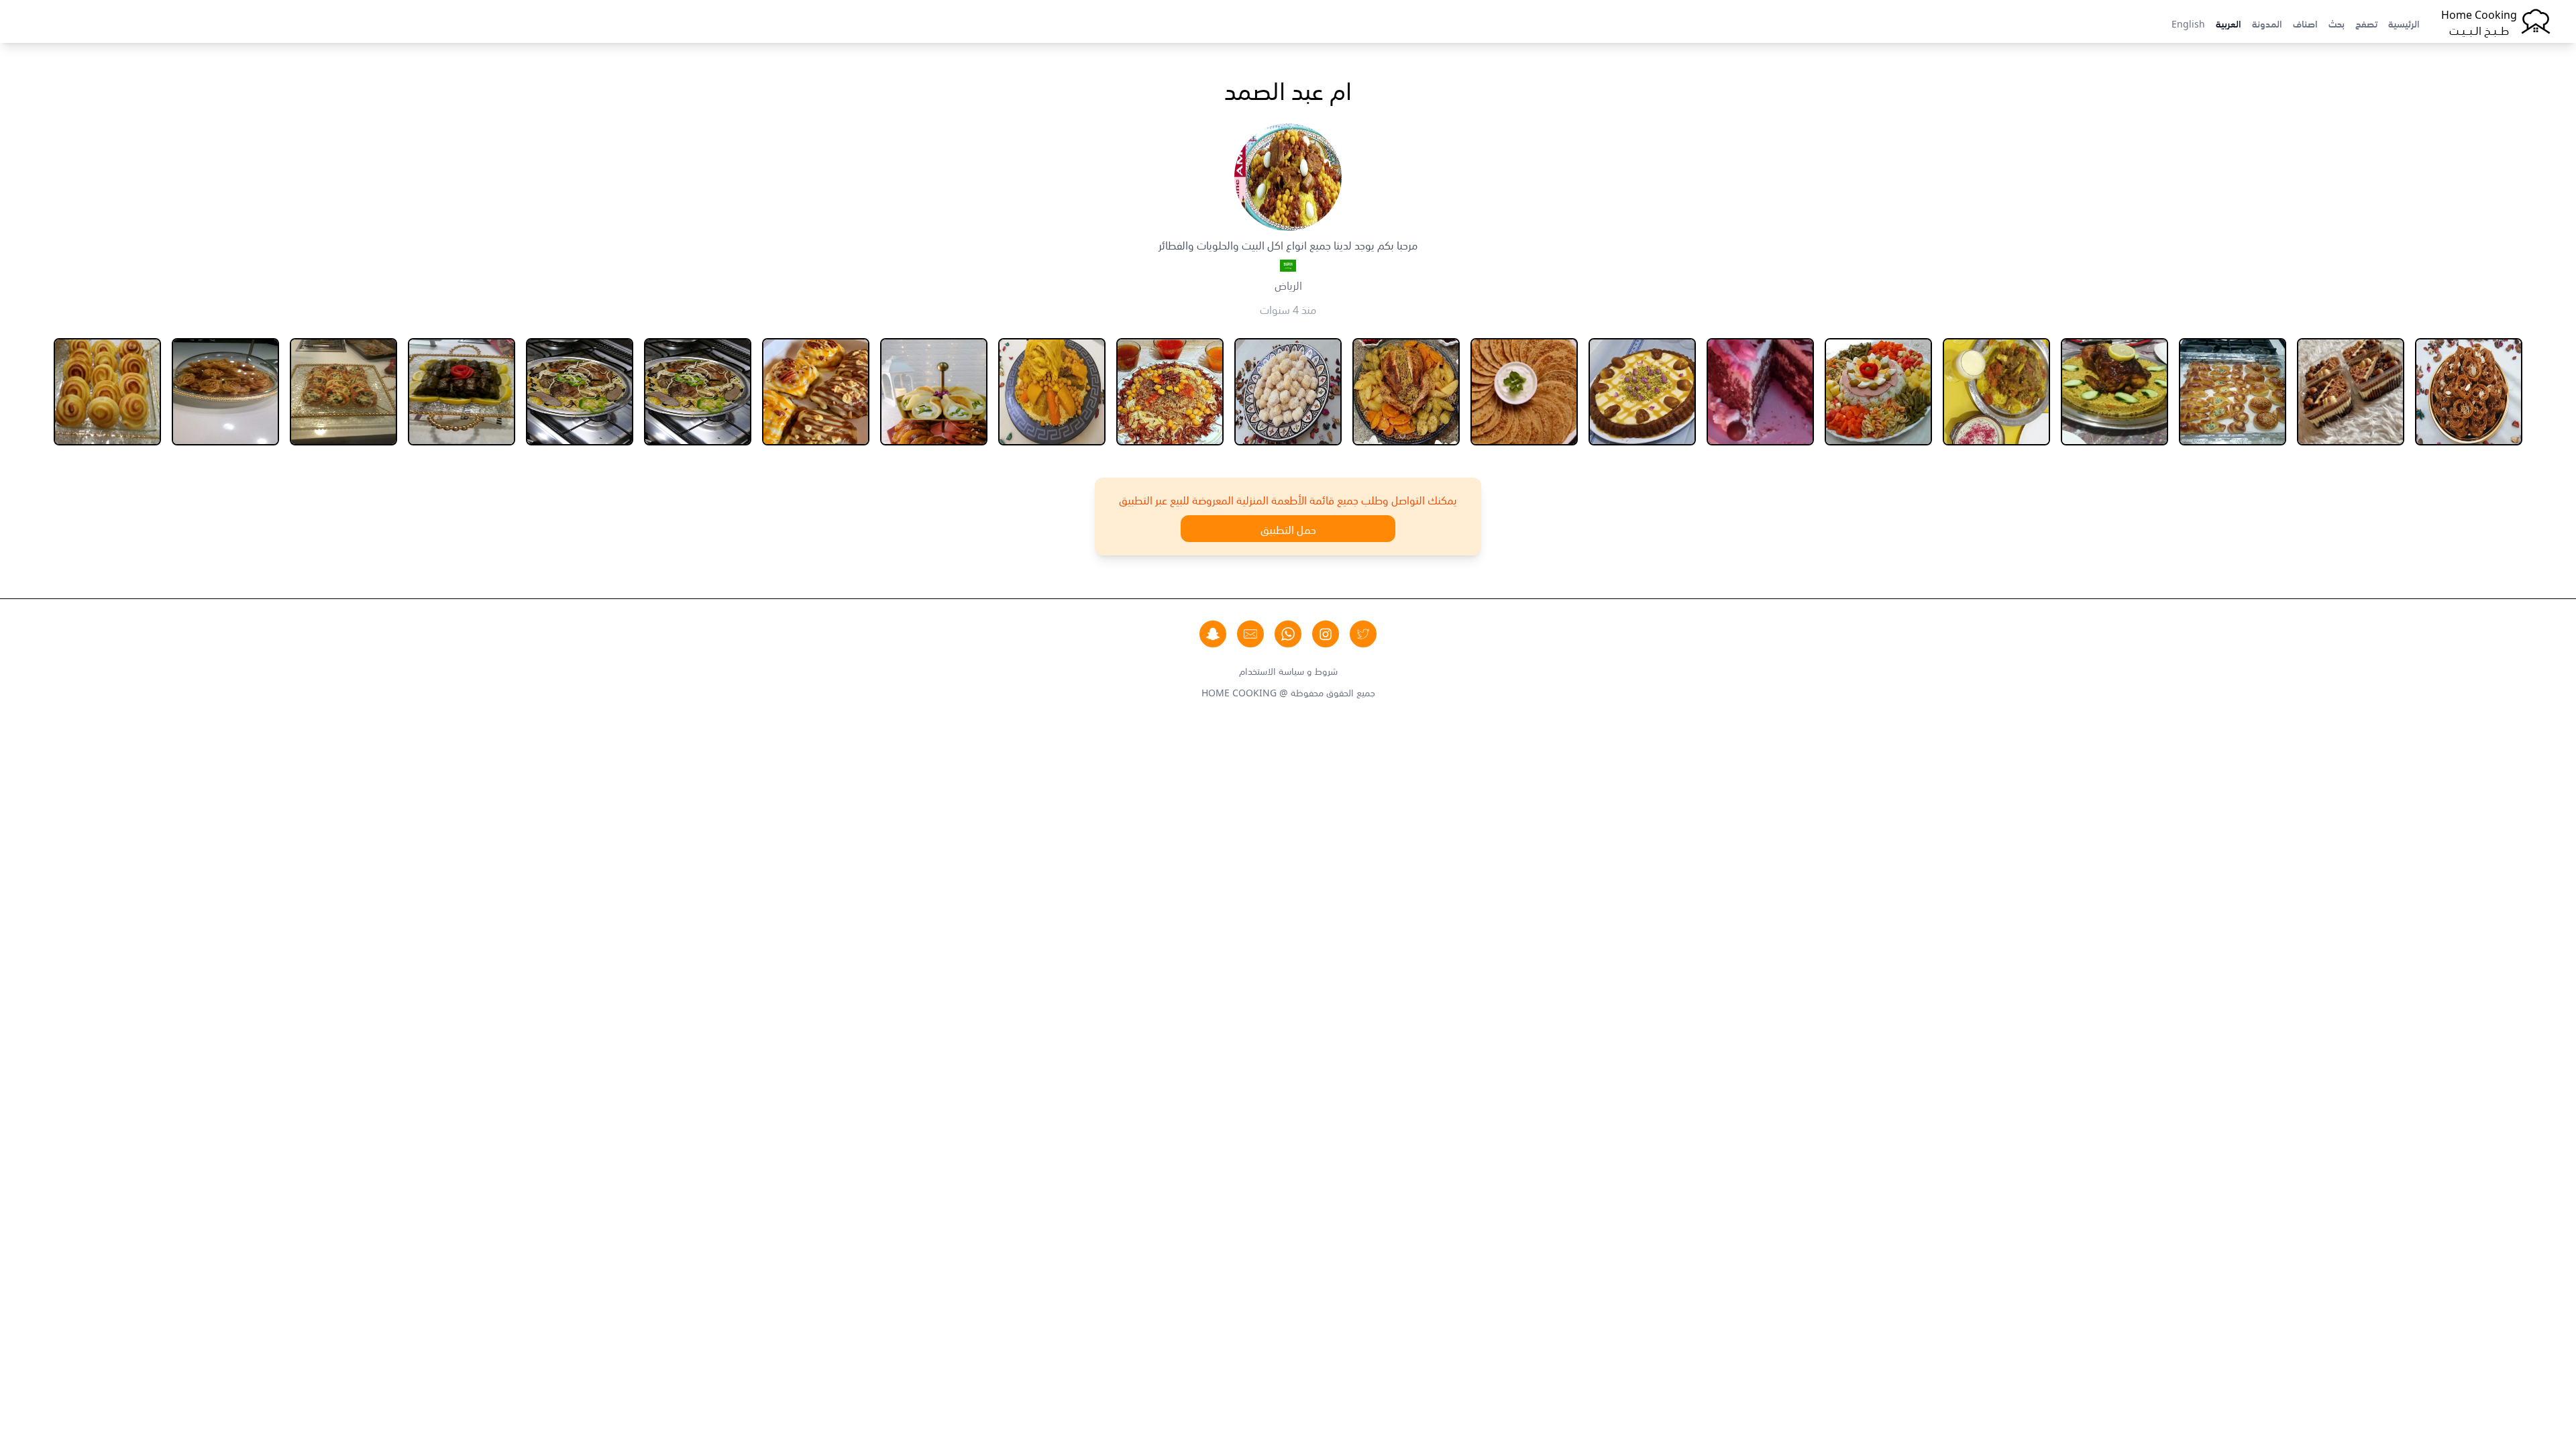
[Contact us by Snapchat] (1213, 634)
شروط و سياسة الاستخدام (1288, 670)
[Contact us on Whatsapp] (1288, 634)
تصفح (2366, 23)
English (2188, 23)
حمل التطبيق (1288, 529)
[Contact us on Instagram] (1326, 634)
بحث (2337, 23)
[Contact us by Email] (1250, 634)
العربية (2229, 23)
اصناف (2305, 23)
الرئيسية (2404, 23)
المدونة (2267, 23)
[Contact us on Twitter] (1363, 634)
